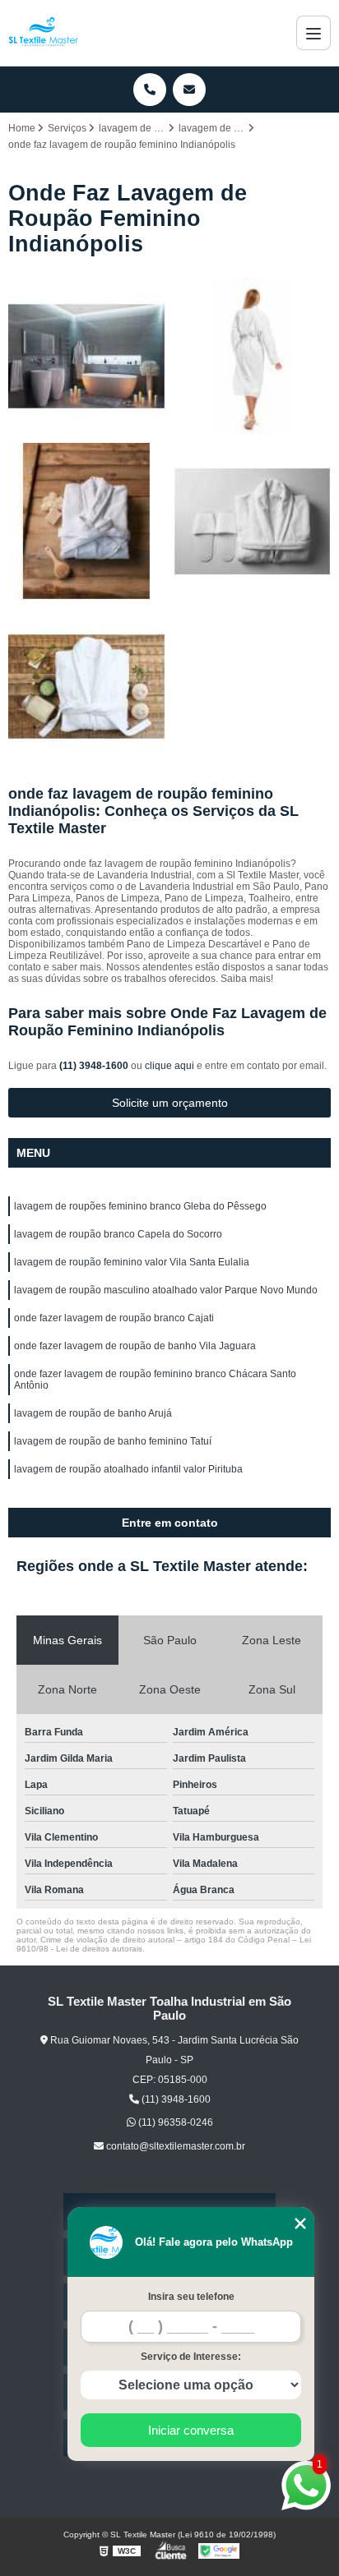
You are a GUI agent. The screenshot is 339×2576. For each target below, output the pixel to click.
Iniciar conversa (191, 2430)
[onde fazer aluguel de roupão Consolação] (87, 521)
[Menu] (313, 33)
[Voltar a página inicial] (44, 33)
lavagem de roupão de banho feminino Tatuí (113, 1441)
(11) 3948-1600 (95, 1066)
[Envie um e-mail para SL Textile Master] (189, 90)
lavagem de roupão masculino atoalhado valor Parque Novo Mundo (166, 1290)
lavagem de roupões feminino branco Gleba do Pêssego (140, 1206)
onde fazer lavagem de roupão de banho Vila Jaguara (135, 1346)
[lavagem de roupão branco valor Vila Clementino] (252, 521)
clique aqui (169, 1066)
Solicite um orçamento (170, 1103)
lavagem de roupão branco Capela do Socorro (118, 1234)
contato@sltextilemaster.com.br (174, 2146)
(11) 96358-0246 (174, 2122)
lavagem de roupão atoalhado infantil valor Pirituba (128, 1469)
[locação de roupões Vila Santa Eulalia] (87, 687)
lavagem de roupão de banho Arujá (93, 1413)
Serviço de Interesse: (191, 2357)
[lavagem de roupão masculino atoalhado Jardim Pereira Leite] (87, 356)
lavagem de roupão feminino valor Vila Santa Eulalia (132, 1262)
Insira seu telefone (191, 2297)
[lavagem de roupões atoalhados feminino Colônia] (252, 356)
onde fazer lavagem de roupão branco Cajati (114, 1318)
